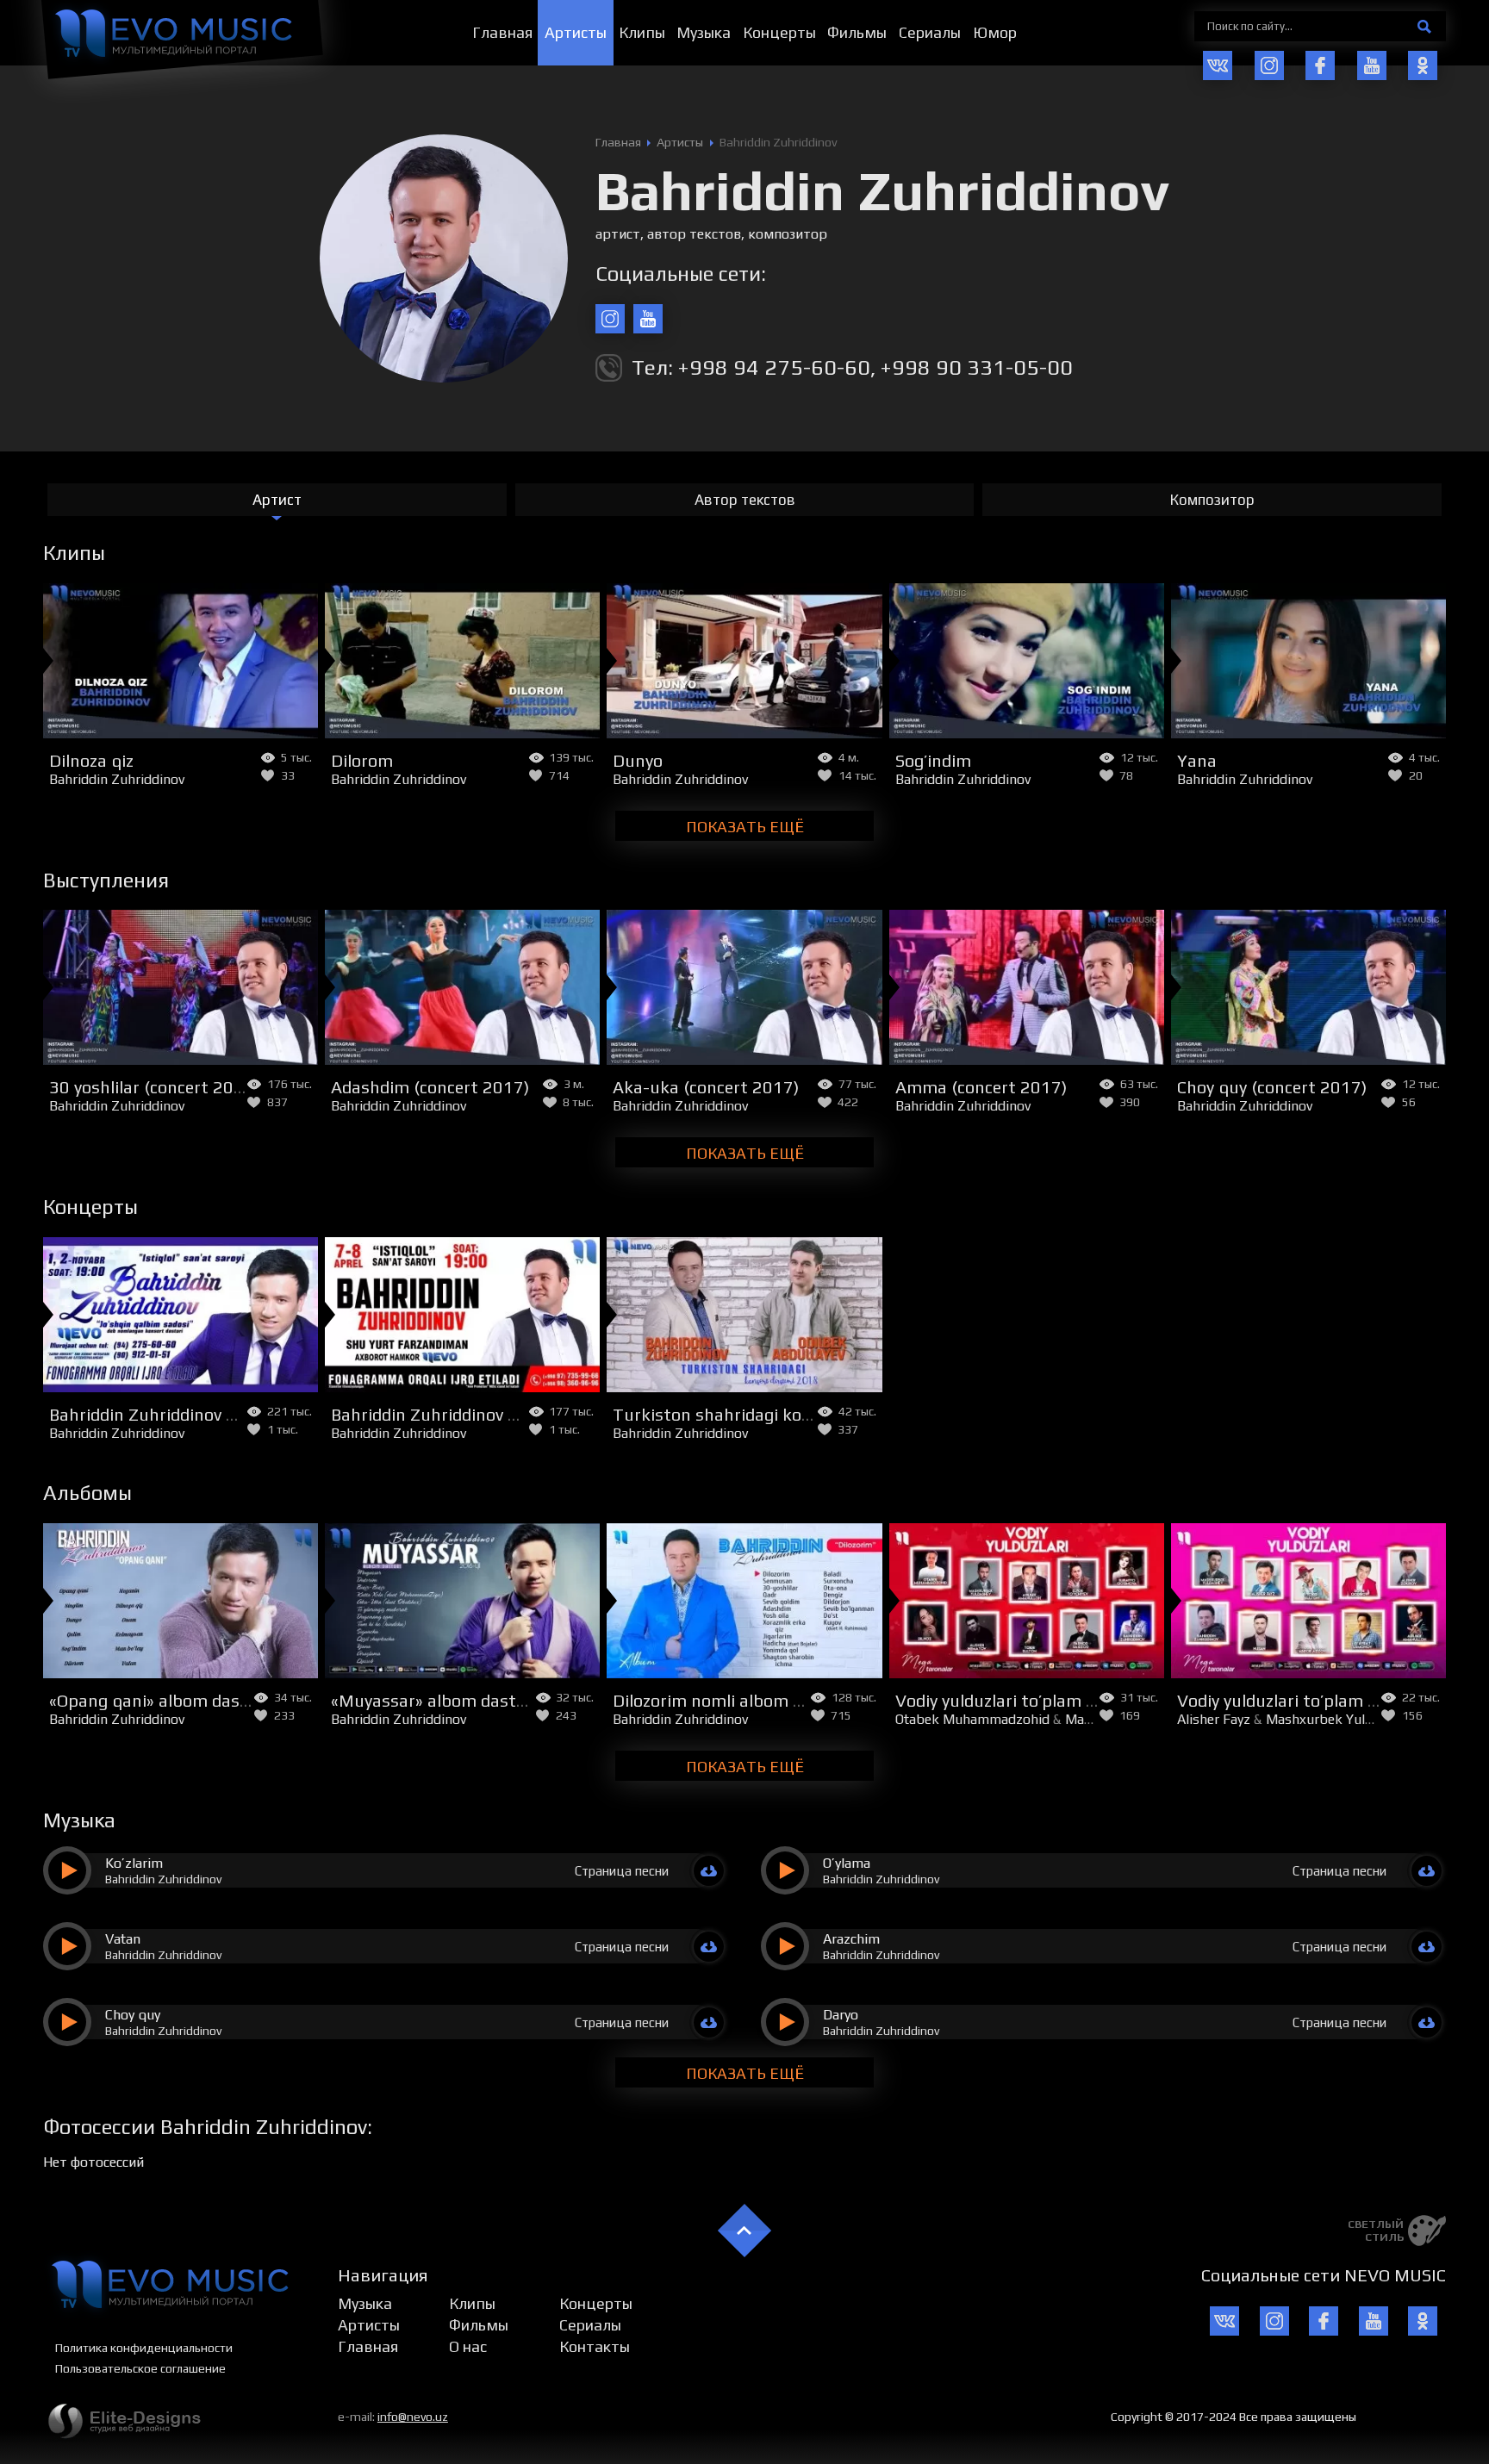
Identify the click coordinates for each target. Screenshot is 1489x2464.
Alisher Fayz (1214, 1719)
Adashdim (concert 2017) (430, 1087)
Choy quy (133, 2015)
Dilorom (362, 760)
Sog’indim (933, 760)
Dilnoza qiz (91, 760)
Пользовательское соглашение (140, 2368)
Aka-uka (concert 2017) (706, 1087)
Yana (1197, 760)
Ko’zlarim (134, 1863)
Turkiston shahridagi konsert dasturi (759, 1414)
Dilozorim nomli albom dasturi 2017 (754, 1700)
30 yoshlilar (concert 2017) (154, 1087)
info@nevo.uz (413, 2417)
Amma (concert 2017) (981, 1087)
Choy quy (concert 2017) (1272, 1087)
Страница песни (622, 1871)
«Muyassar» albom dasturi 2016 (457, 1700)
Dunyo (638, 760)
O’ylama (847, 1863)
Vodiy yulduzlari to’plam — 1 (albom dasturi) (1068, 1700)
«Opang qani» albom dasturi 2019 (182, 1700)
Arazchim (851, 1939)
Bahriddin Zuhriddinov (117, 779)
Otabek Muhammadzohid (972, 1719)
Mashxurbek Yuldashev (1336, 1719)
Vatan (123, 1939)
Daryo (841, 2015)
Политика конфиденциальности (144, 2348)
